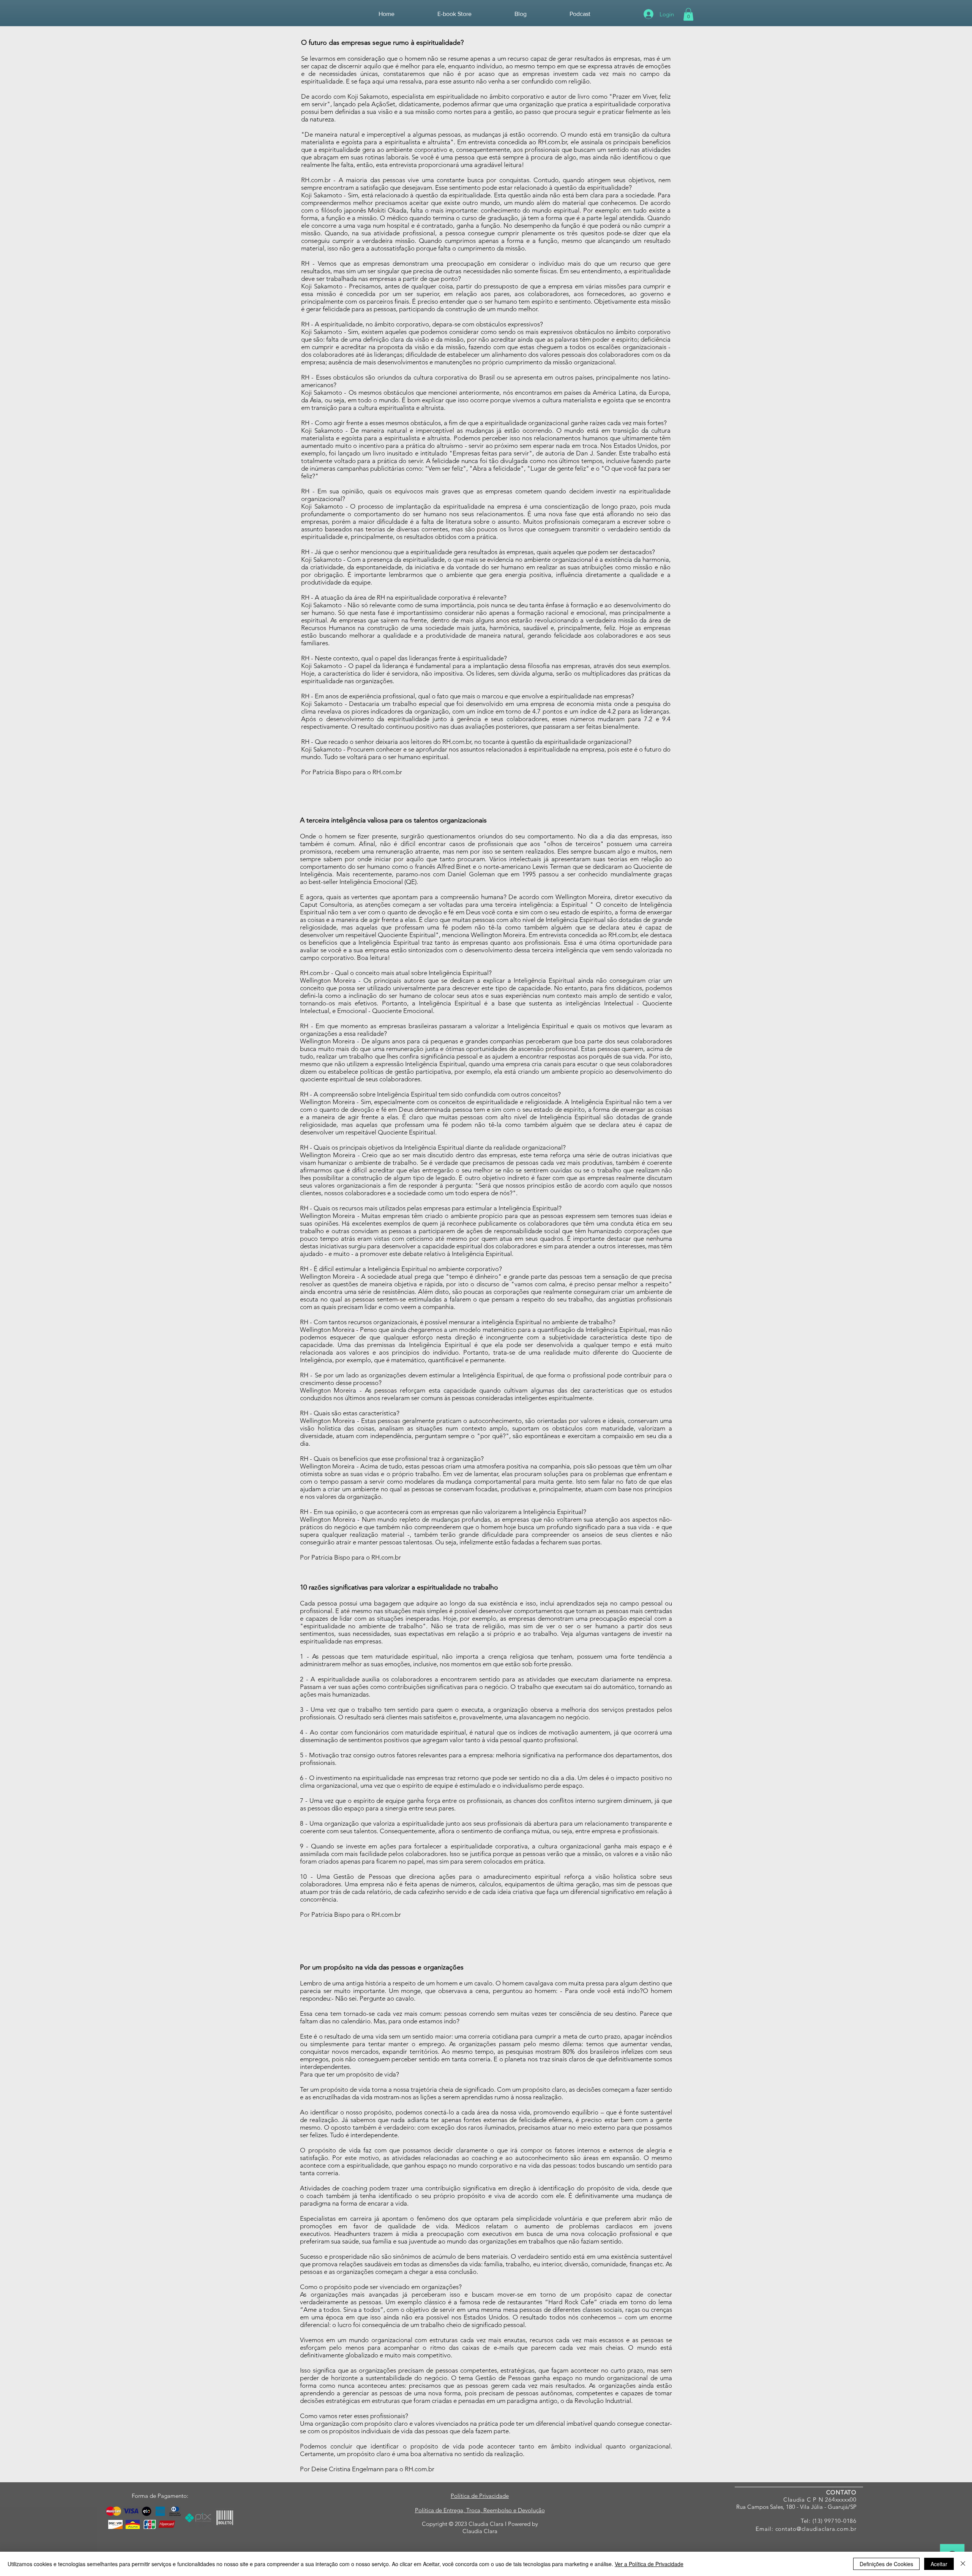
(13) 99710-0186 (835, 2521)
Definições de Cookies (886, 2564)
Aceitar (939, 2564)
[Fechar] (963, 2564)
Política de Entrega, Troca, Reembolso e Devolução (480, 2510)
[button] (688, 14)
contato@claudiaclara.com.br (816, 2529)
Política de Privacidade (480, 2496)
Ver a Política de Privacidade (649, 2564)
